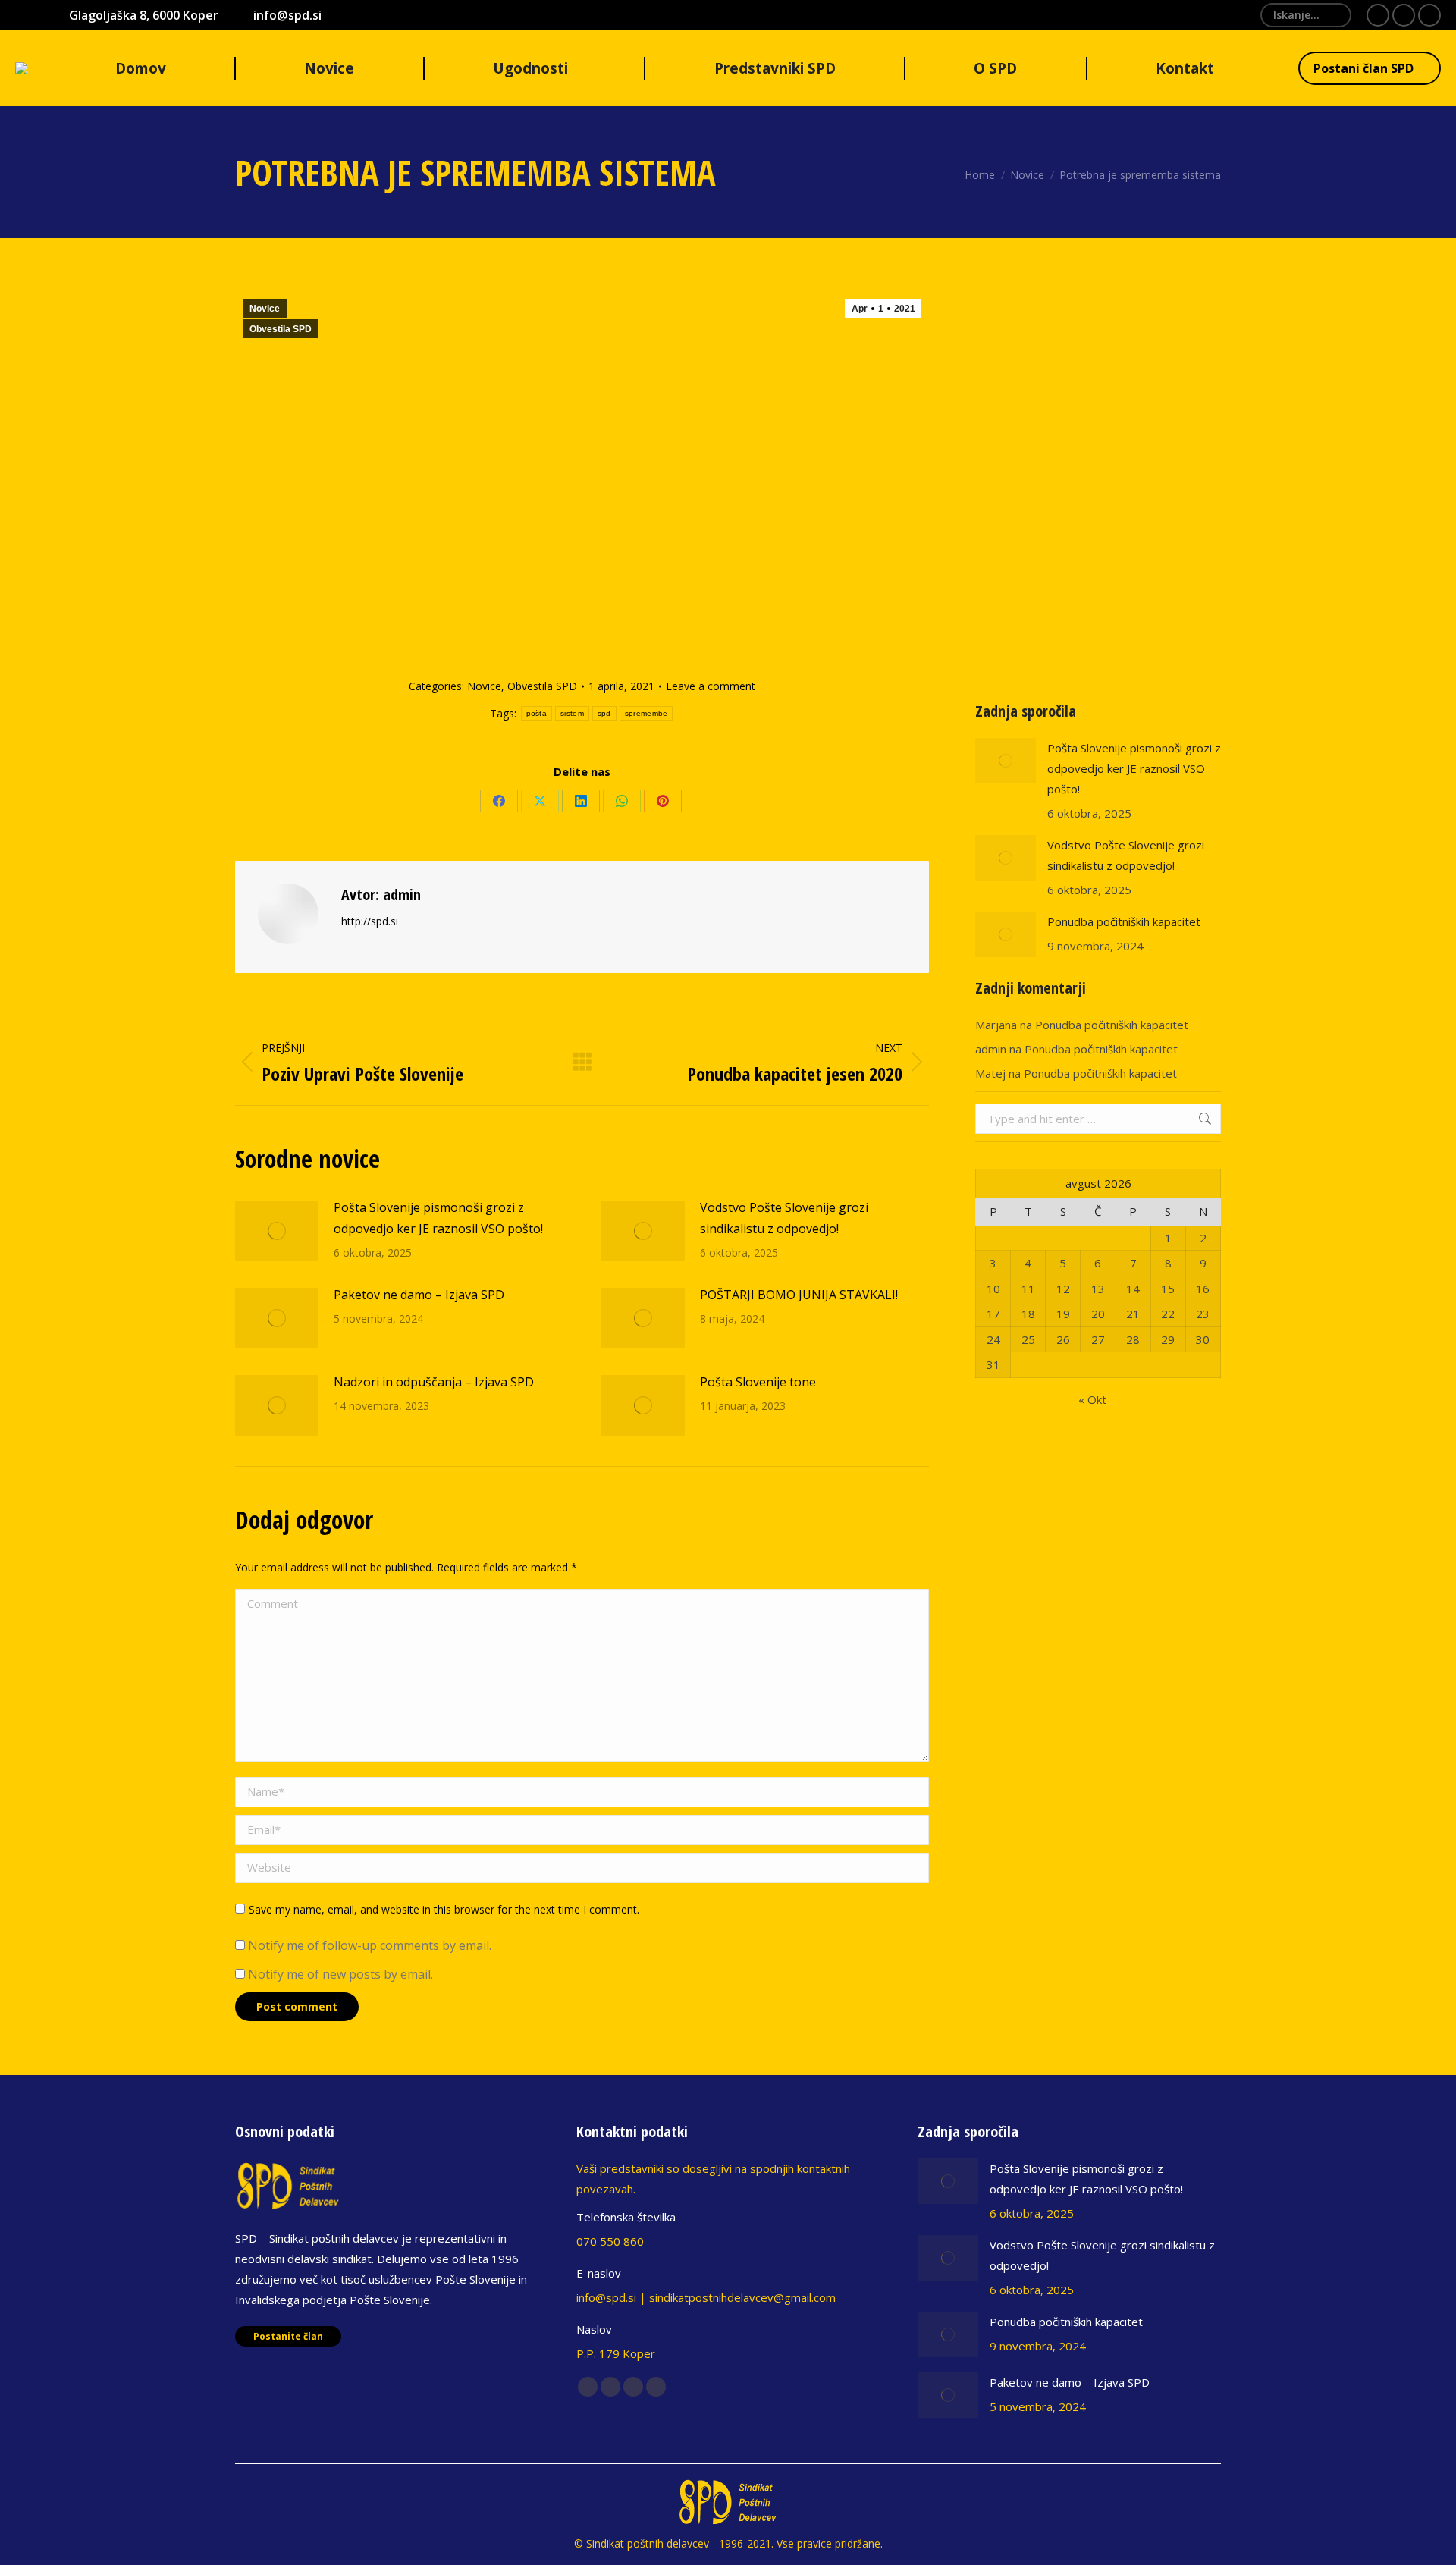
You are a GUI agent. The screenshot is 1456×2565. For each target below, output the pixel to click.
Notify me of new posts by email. (340, 1974)
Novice (265, 309)
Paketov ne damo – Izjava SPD (419, 1295)
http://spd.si (370, 921)
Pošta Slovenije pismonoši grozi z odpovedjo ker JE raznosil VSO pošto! (438, 1218)
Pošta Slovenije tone (758, 1382)
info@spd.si (287, 15)
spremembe (646, 713)
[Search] (1334, 15)
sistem (572, 713)
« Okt (1092, 1399)
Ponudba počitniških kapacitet (1124, 921)
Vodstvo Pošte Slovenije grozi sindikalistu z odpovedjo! (784, 1218)
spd (604, 713)
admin (991, 1049)
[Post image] (277, 1231)
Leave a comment (711, 686)
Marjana (996, 1025)
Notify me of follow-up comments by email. (370, 1945)
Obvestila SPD (281, 329)
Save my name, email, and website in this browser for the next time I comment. (444, 1909)
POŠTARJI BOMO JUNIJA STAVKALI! (799, 1295)
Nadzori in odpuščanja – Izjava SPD (434, 1382)
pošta (537, 713)
